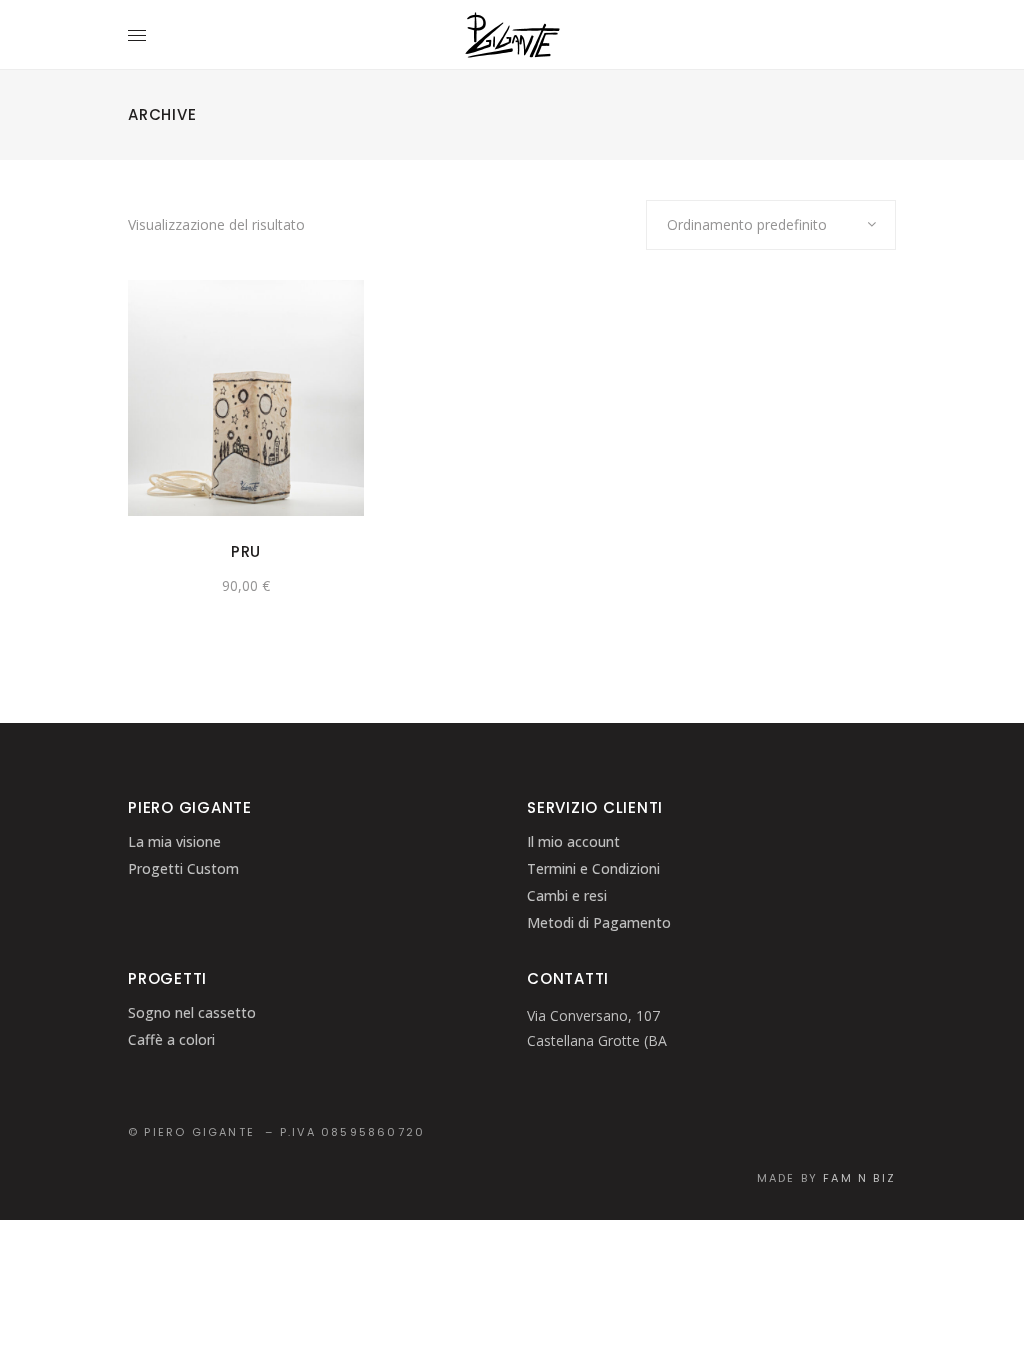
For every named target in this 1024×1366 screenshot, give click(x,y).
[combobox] (771, 225)
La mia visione (174, 841)
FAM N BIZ (859, 1178)
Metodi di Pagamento (599, 922)
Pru (246, 551)
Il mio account (573, 841)
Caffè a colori (171, 1039)
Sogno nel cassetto (192, 1012)
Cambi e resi (567, 895)
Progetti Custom (183, 868)
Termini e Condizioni (593, 868)
